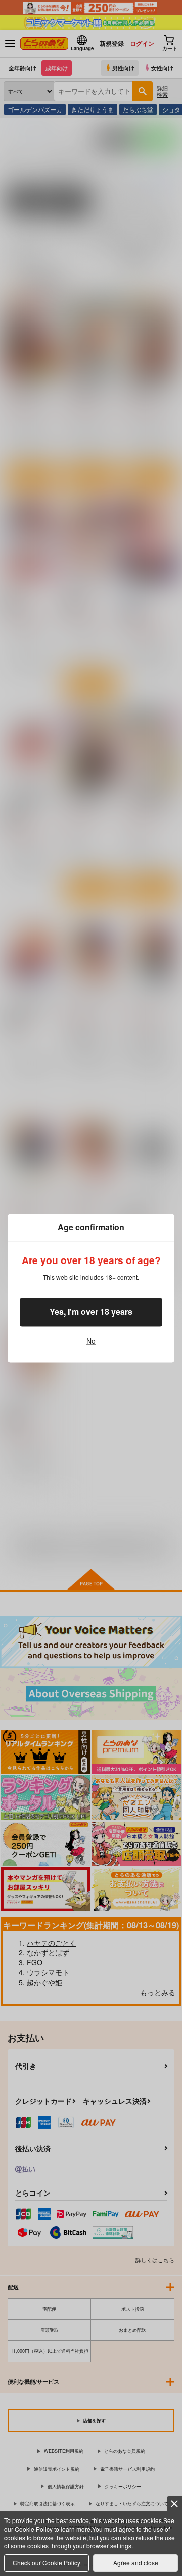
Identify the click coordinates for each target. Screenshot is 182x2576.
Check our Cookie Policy (47, 2563)
